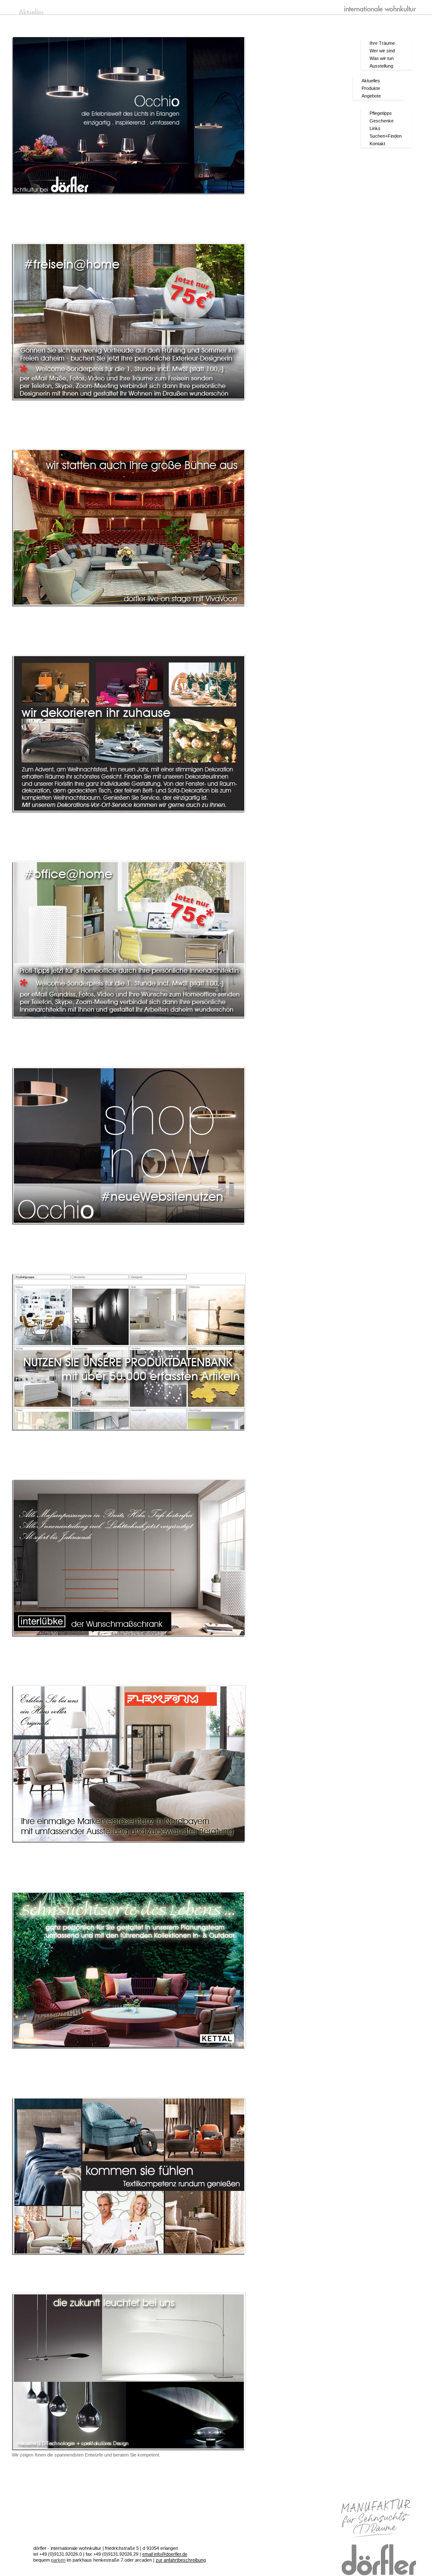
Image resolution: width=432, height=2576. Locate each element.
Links (375, 128)
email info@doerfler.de (165, 2554)
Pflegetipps (381, 113)
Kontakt (377, 144)
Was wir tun (382, 58)
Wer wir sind (382, 51)
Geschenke (382, 121)
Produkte (371, 88)
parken (58, 2560)
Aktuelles (371, 81)
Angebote (371, 96)
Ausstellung (381, 66)
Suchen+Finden (386, 136)
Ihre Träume (382, 43)
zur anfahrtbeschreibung (181, 2560)
